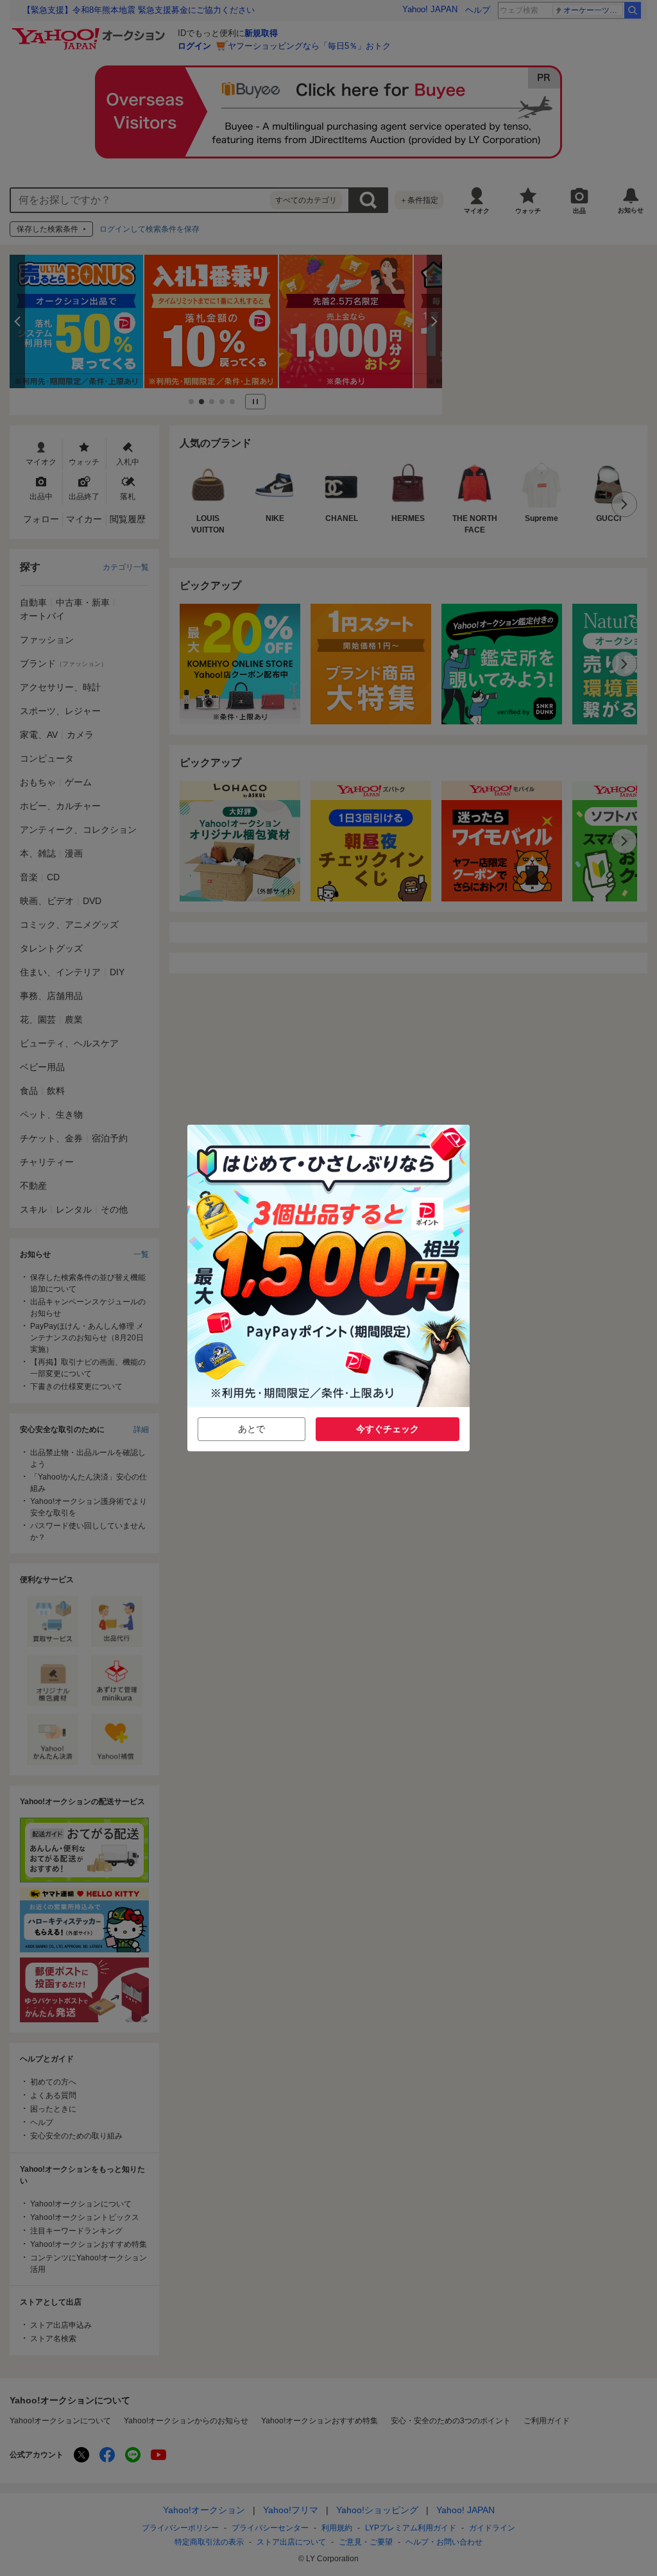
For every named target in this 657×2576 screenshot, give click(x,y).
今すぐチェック (388, 1429)
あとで (252, 1429)
